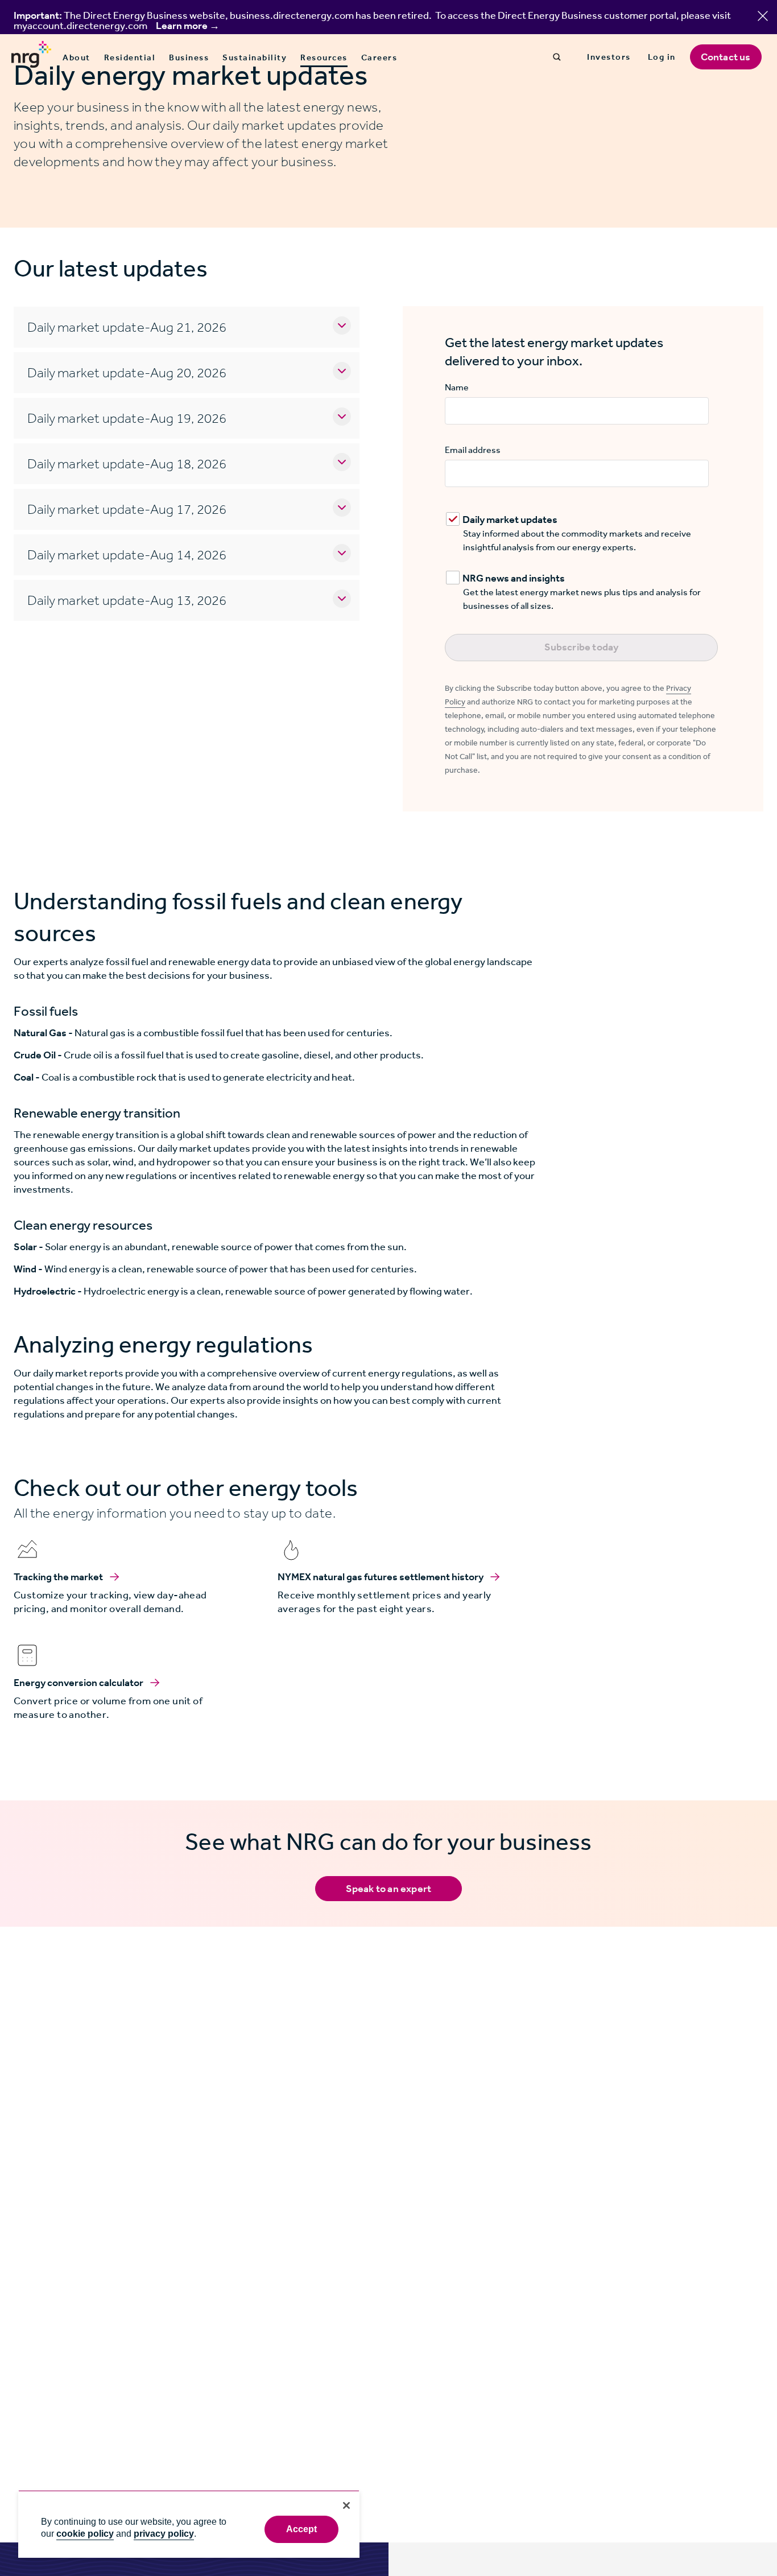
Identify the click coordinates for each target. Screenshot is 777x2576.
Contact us (726, 57)
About (77, 57)
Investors (609, 57)
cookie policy (85, 2534)
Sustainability (255, 57)
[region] (189, 2524)
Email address (473, 450)
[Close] (346, 2505)
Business (189, 57)
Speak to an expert (389, 1889)
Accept (302, 2529)
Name (457, 387)
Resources (324, 58)
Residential (130, 57)
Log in (662, 57)
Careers (379, 57)
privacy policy (164, 2534)
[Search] (557, 57)
